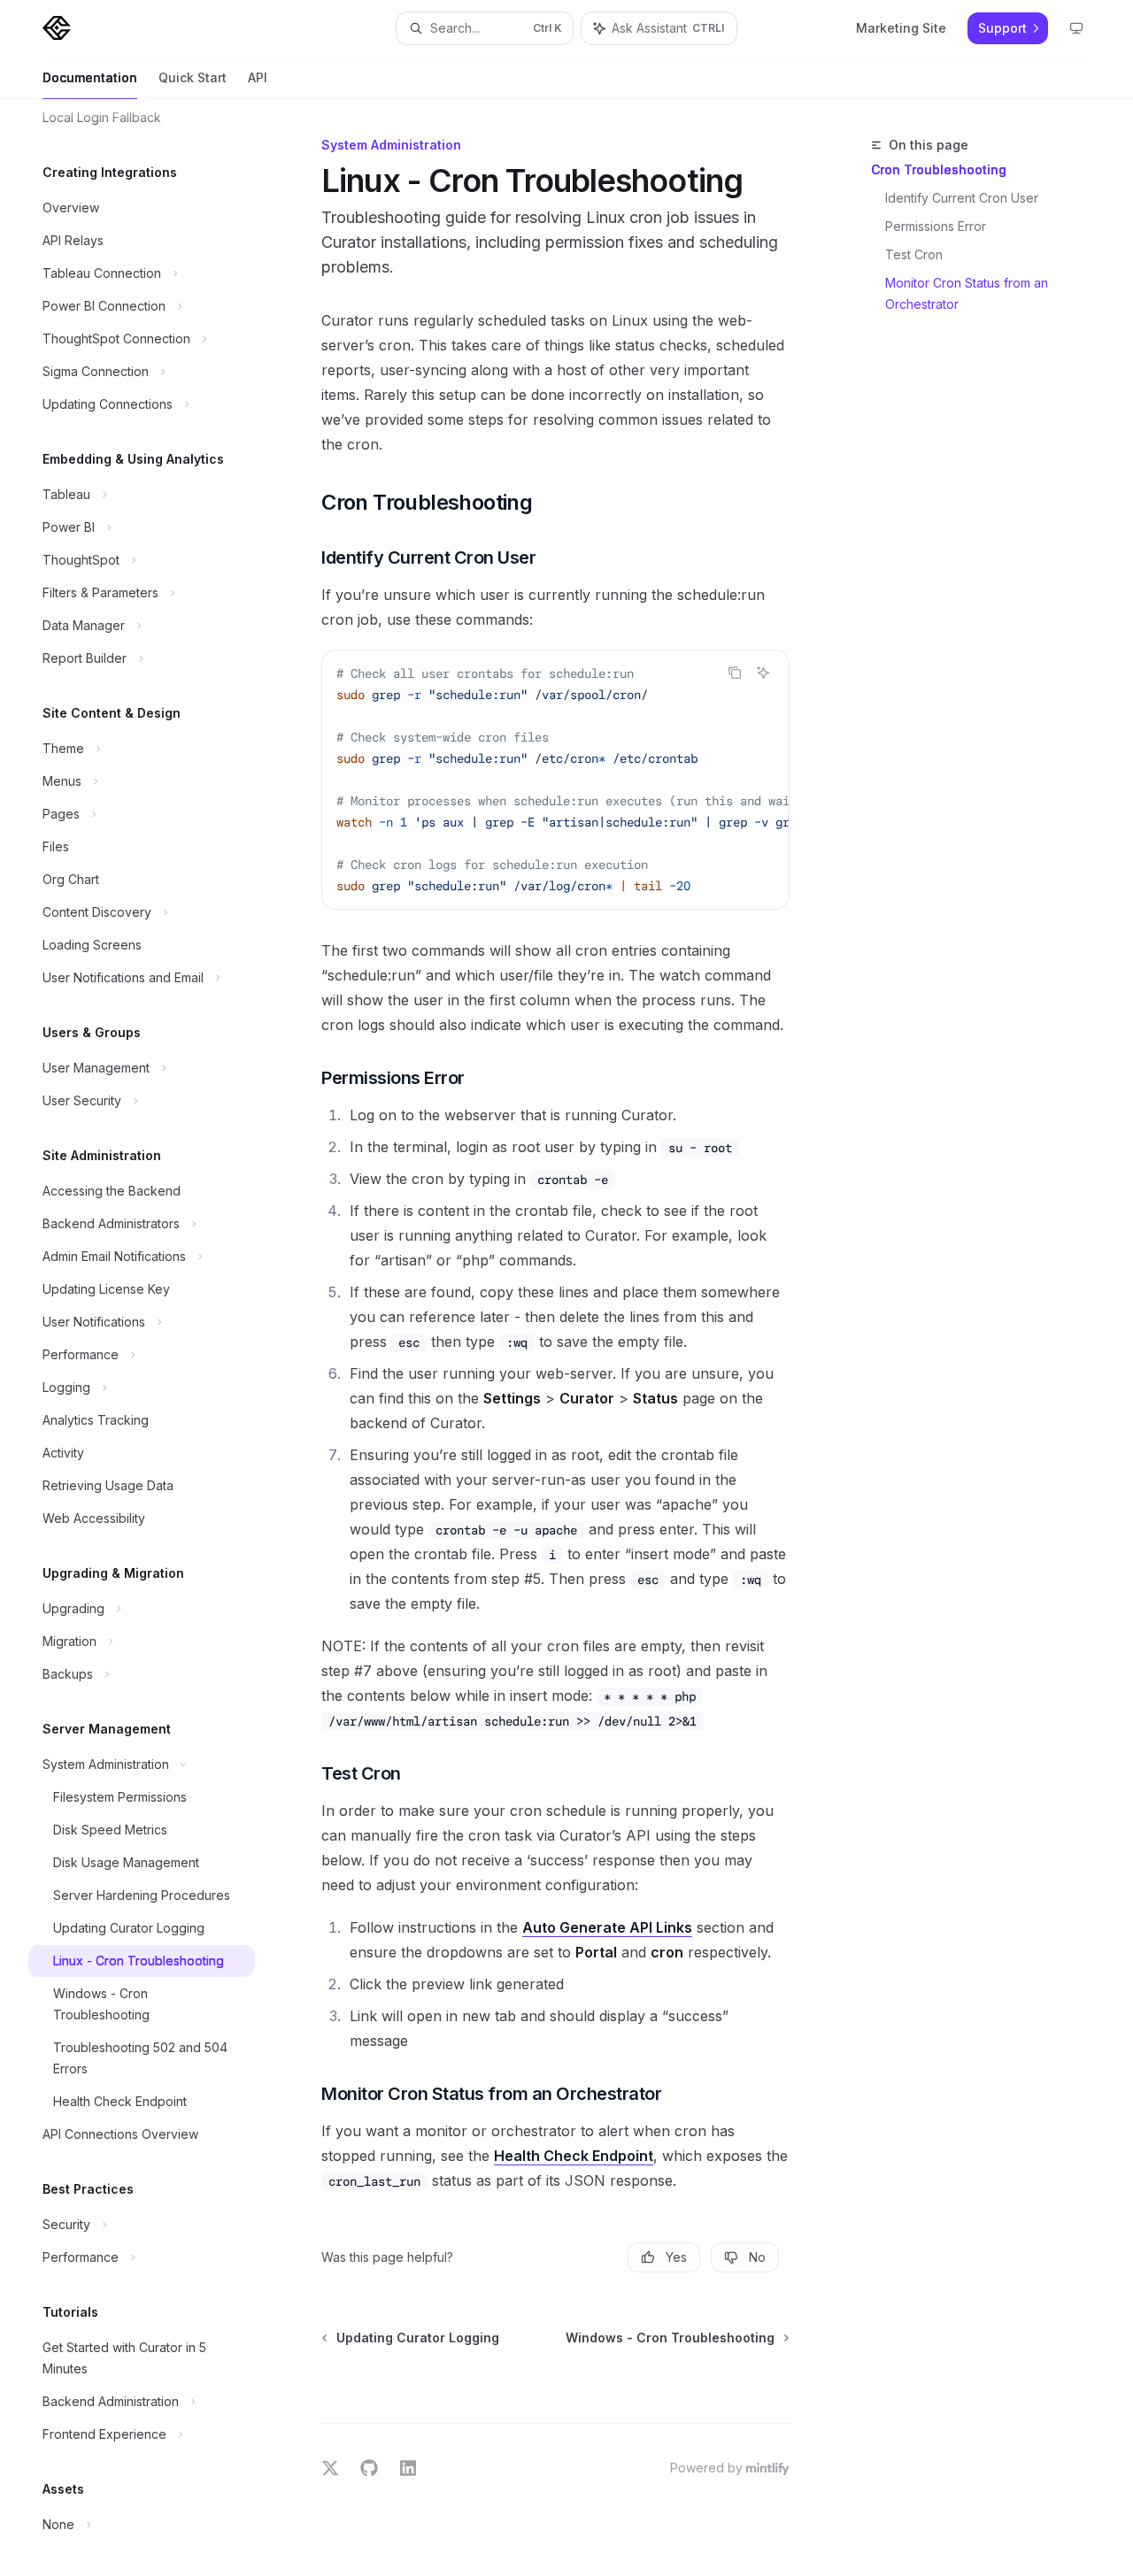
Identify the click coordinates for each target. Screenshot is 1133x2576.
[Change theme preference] (1076, 28)
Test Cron (914, 254)
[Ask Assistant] (763, 673)
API (258, 77)
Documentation (90, 77)
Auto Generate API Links (607, 1927)
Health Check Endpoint (574, 2156)
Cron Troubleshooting (939, 169)
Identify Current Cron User (962, 198)
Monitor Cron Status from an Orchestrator (968, 293)
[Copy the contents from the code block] (735, 673)
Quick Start (193, 77)
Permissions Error (936, 226)
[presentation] (156, 1338)
